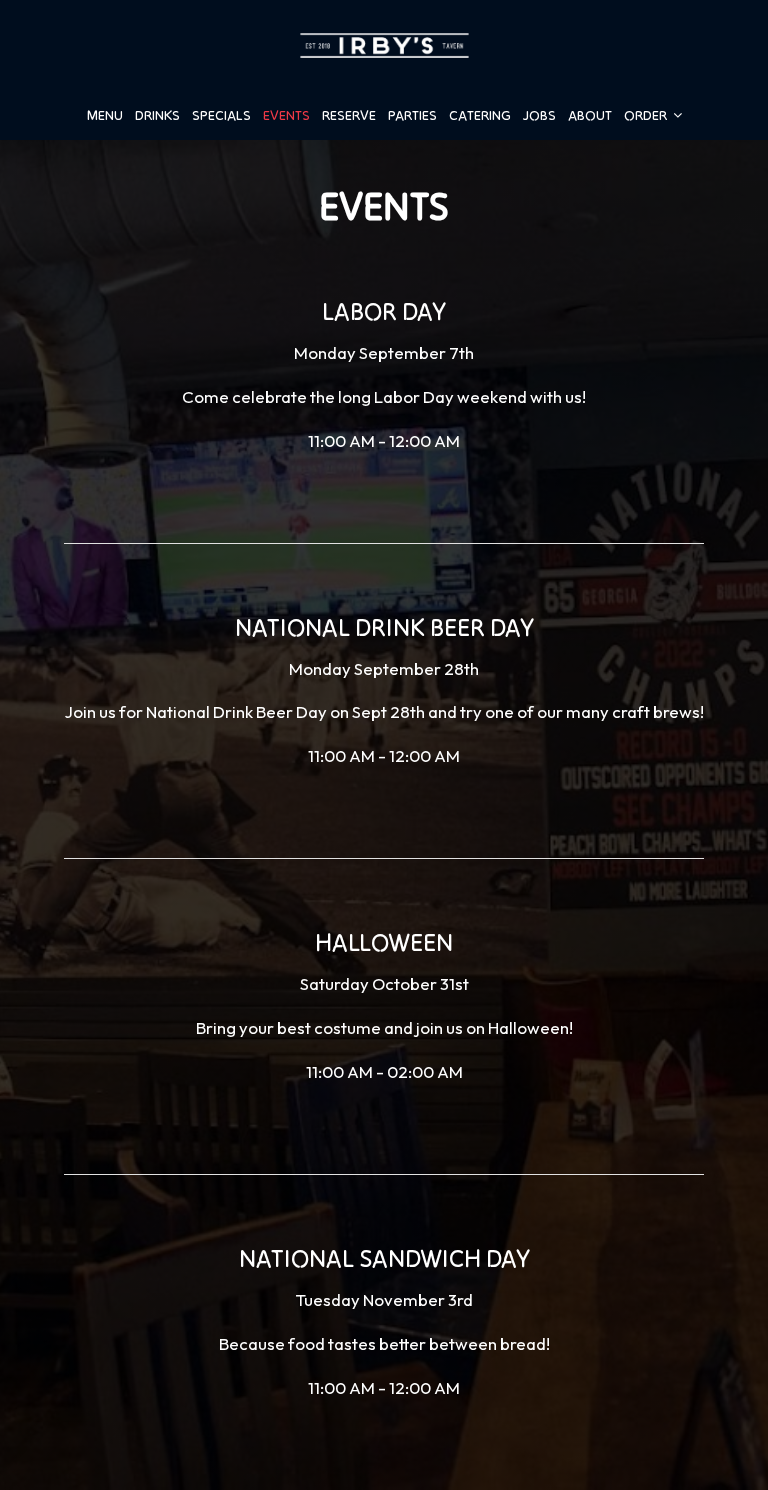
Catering (480, 115)
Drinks (157, 115)
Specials (221, 115)
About (590, 115)
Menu (105, 115)
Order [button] (647, 115)
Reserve (349, 115)
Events (286, 115)
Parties (412, 115)
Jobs (539, 115)
